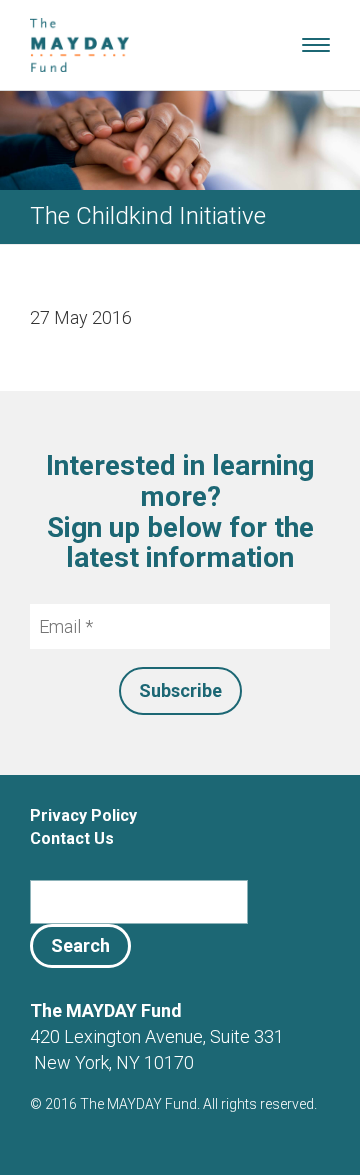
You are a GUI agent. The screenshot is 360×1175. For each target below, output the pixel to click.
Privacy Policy (83, 815)
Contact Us (72, 838)
